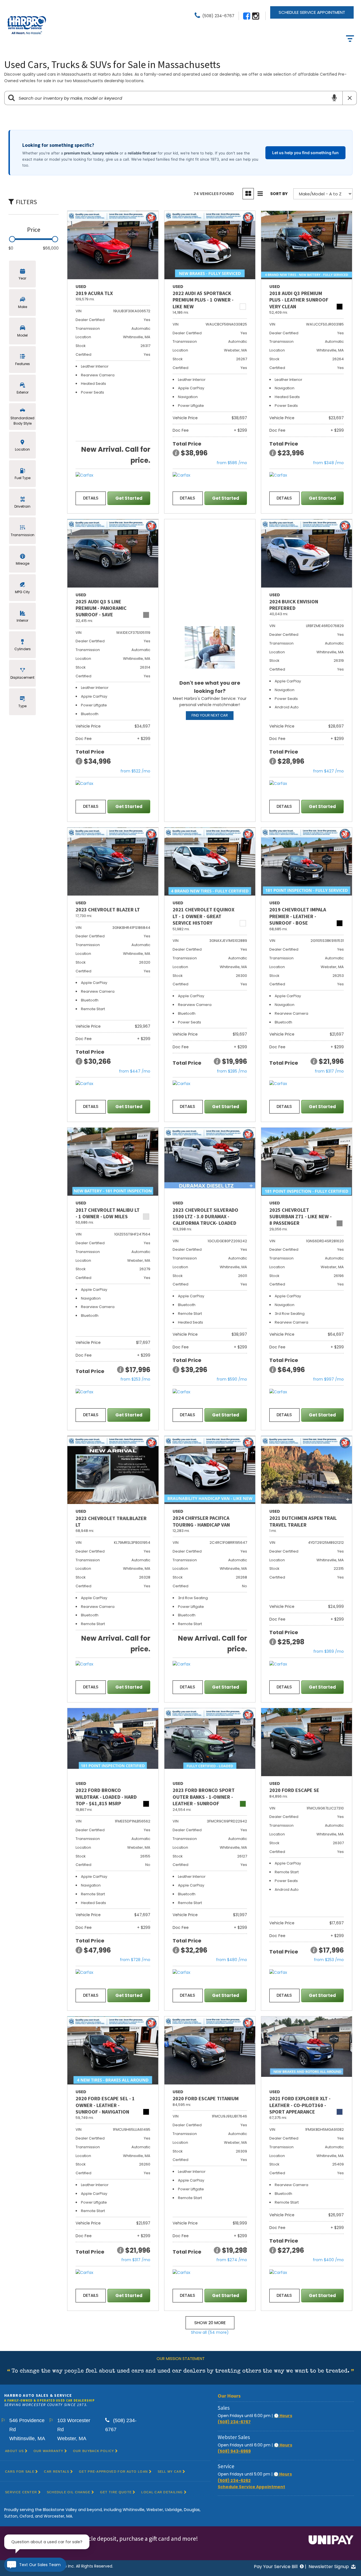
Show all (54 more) (210, 2332)
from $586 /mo (232, 463)
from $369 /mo (329, 1651)
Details (91, 498)
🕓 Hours (283, 2416)
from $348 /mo (328, 463)
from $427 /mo (328, 771)
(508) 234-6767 (234, 2422)
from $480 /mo (232, 1960)
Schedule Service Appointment (312, 12)
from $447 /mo (135, 1071)
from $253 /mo (135, 1379)
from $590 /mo (232, 1379)
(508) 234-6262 (234, 2481)
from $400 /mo (328, 2260)
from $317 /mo (329, 1071)
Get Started (129, 498)
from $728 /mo (135, 1960)
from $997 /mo (328, 1379)
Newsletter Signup (329, 2567)
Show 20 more (210, 2323)
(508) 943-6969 (234, 2451)
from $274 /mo (232, 2260)
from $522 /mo (135, 771)
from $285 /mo (232, 1071)
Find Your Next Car (210, 715)
